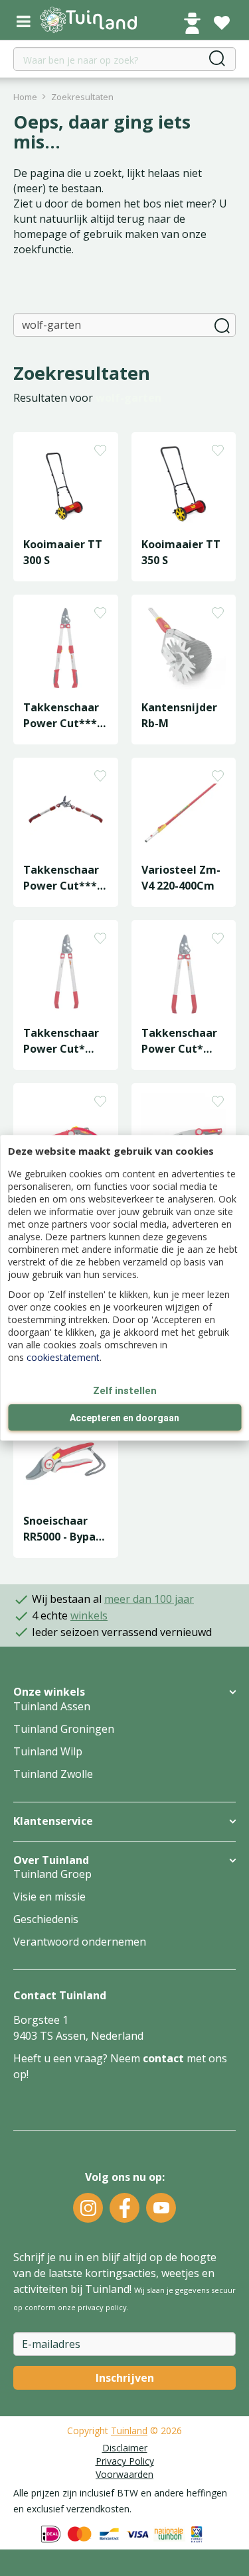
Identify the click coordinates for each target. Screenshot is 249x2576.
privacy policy (102, 2307)
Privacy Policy (125, 2461)
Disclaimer (125, 2448)
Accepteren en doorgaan (124, 1419)
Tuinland (129, 2430)
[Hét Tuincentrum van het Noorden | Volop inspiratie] (96, 20)
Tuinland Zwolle (53, 1774)
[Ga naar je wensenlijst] (222, 23)
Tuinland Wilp (48, 1751)
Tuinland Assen (52, 1706)
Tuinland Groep (52, 1874)
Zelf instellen (125, 1391)
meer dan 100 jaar (149, 1599)
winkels (89, 1615)
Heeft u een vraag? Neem (78, 2058)
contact (163, 2058)
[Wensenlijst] (222, 23)
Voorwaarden (124, 2474)
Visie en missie (49, 1897)
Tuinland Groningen (64, 1729)
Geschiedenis (46, 1919)
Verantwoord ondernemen (80, 1942)
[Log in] (192, 23)
